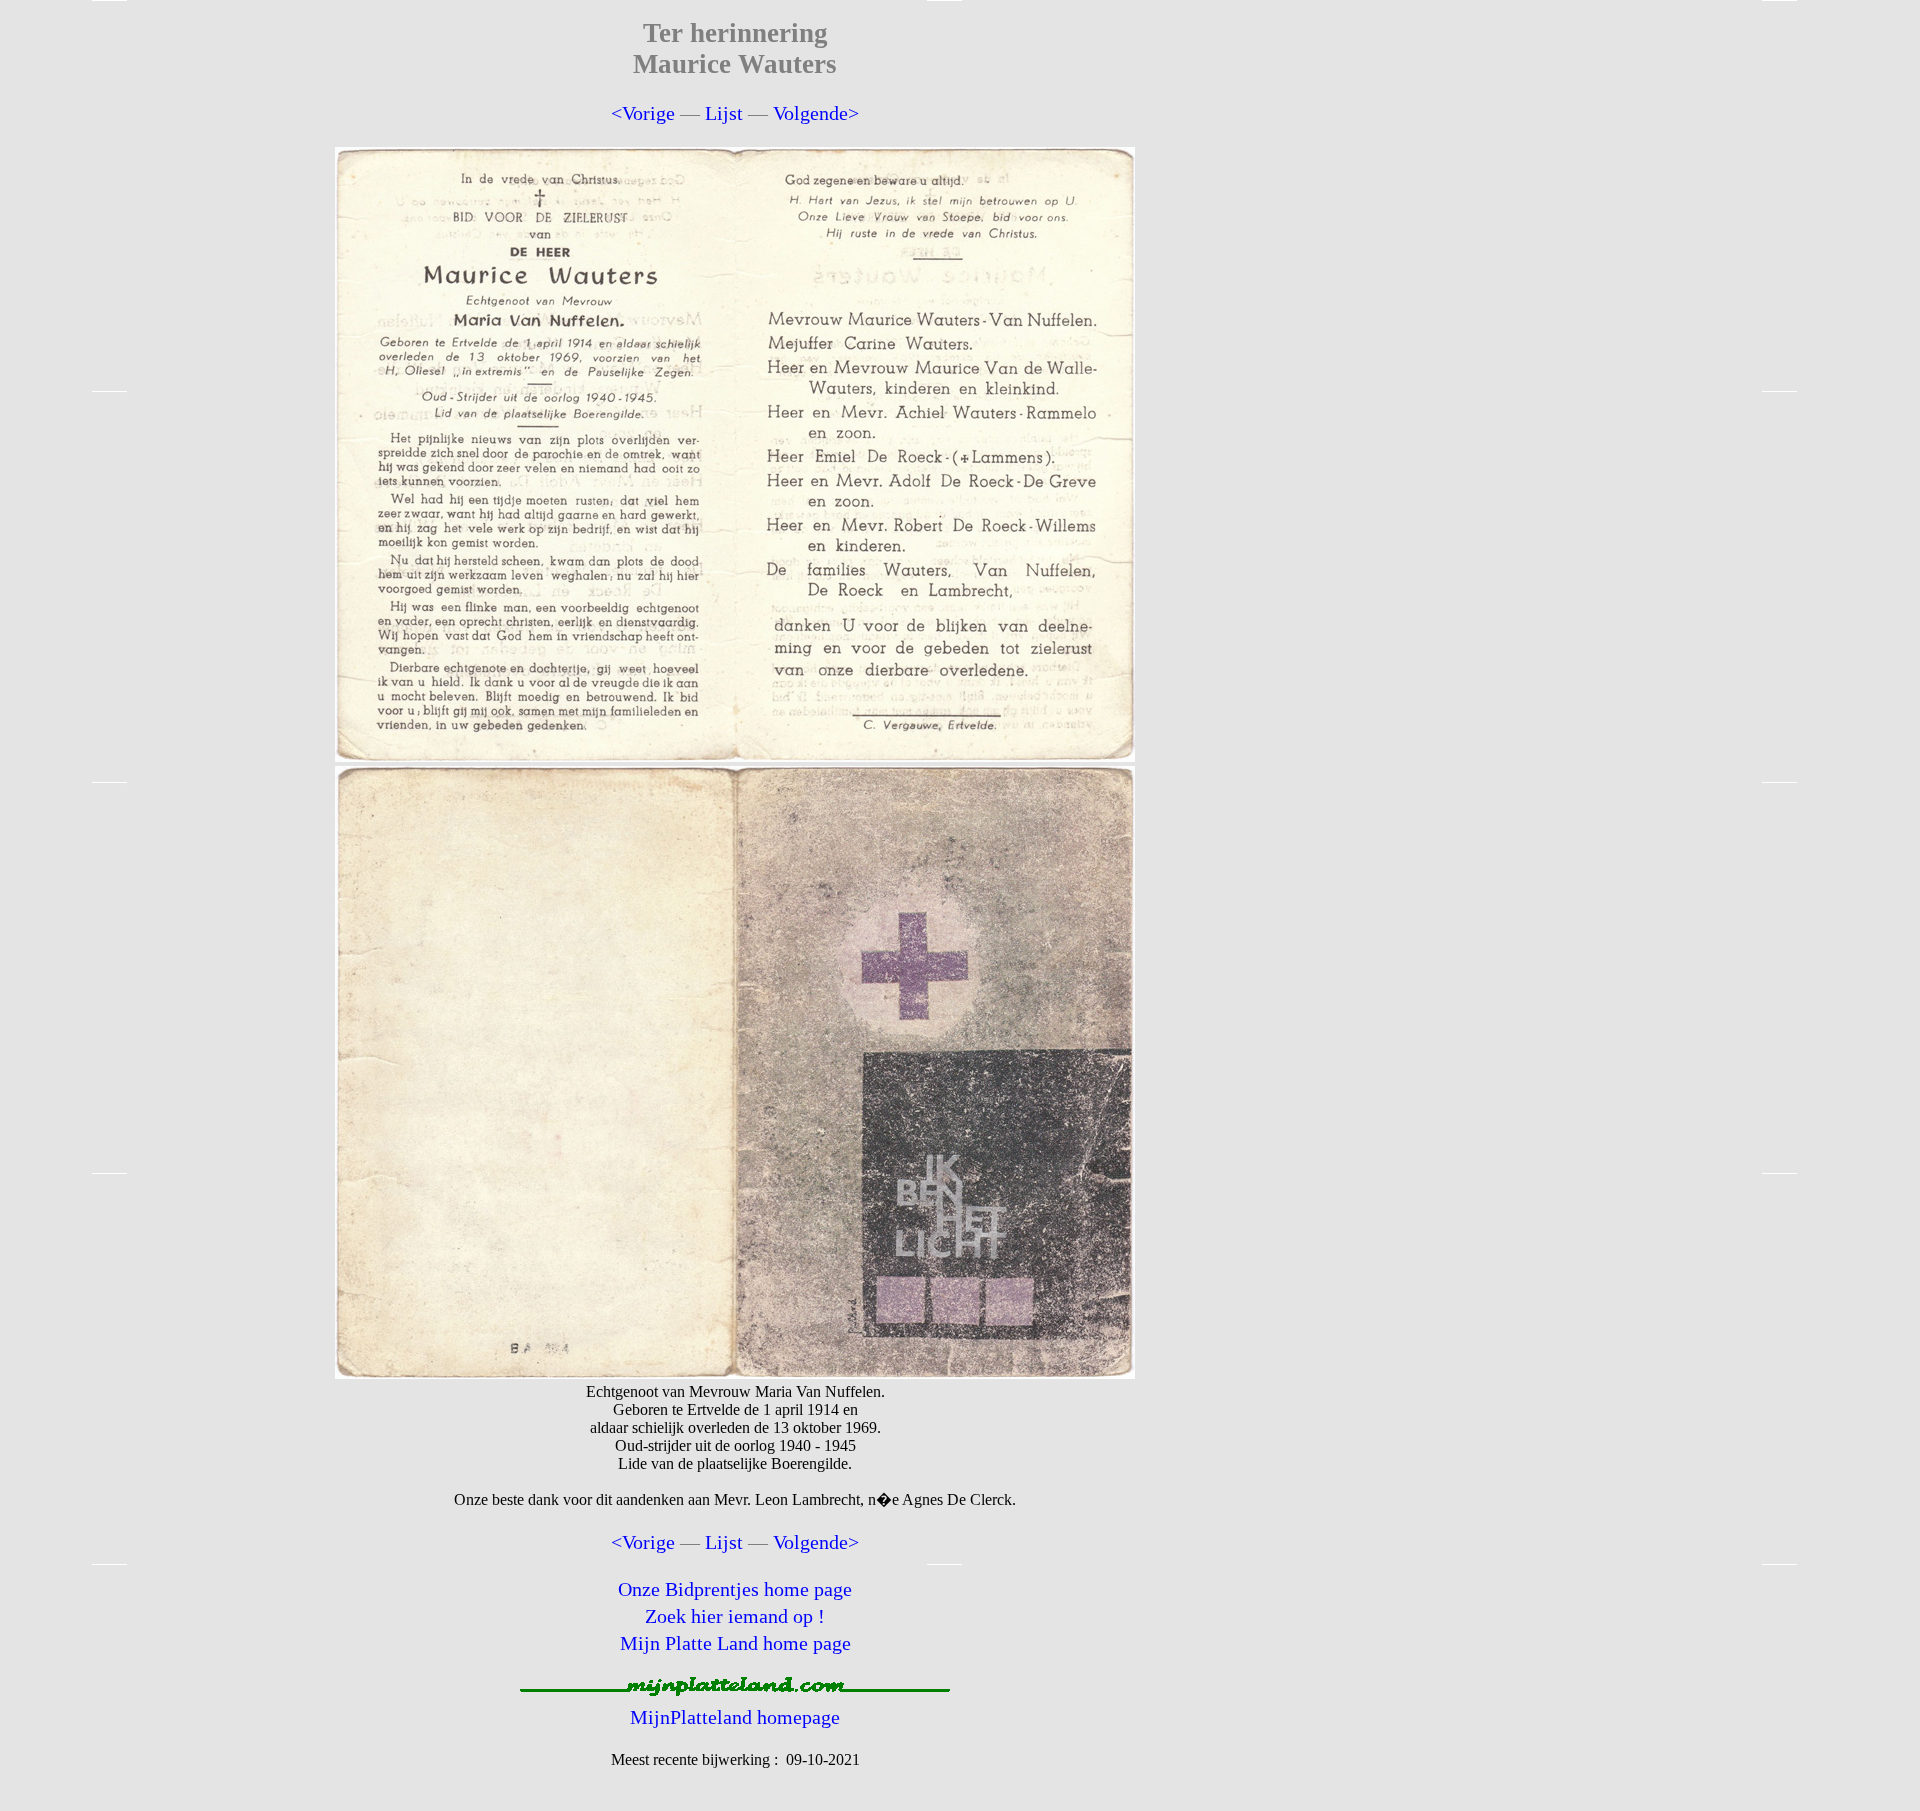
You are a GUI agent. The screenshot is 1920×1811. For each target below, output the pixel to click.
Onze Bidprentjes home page (735, 1589)
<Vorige (643, 113)
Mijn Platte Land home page (735, 1643)
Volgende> (816, 113)
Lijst (724, 113)
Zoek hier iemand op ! (735, 1616)
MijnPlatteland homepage (735, 1717)
